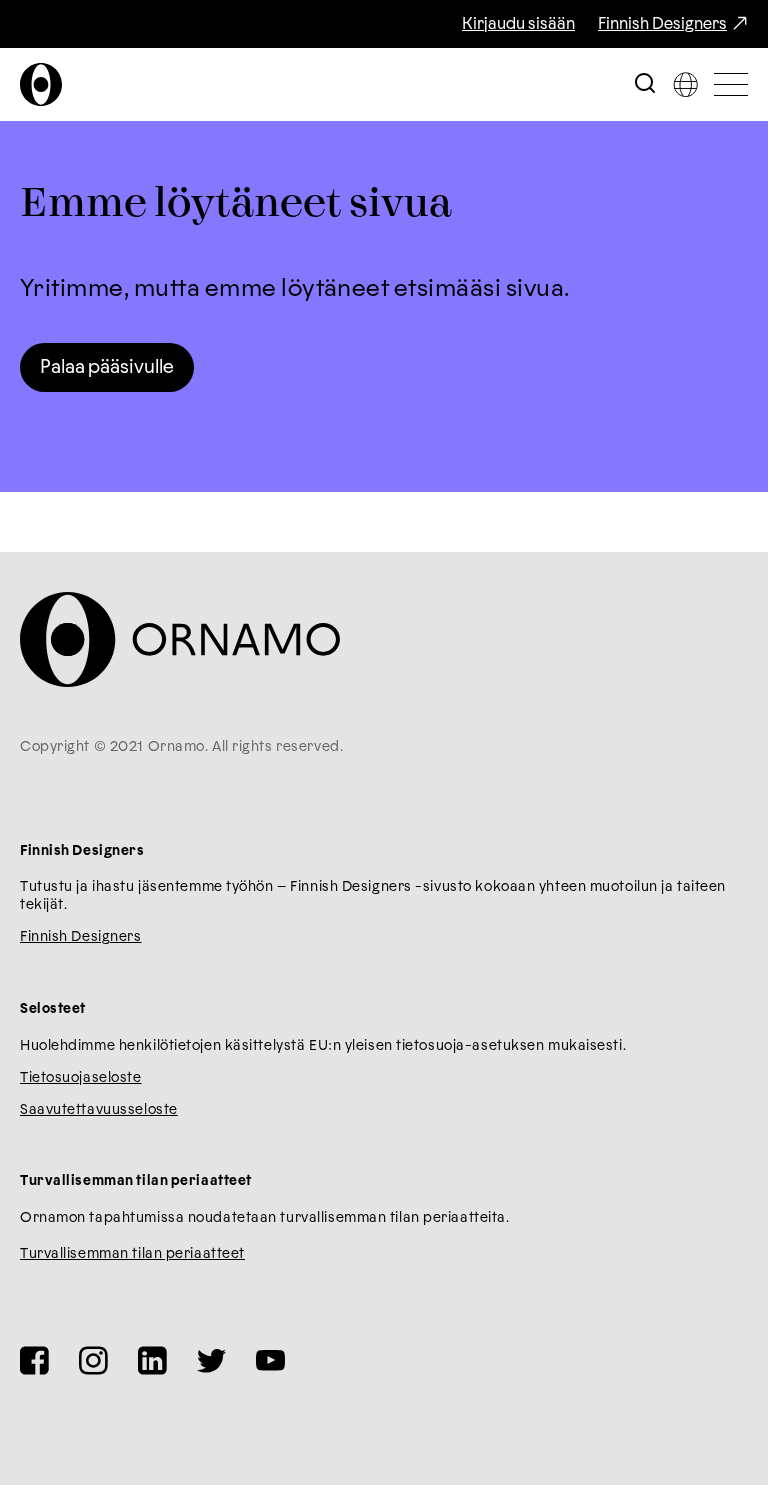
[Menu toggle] (731, 84)
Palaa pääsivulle (107, 367)
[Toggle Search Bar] (645, 84)
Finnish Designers (662, 24)
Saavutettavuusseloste (99, 1110)
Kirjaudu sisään (518, 24)
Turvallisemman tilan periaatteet (132, 1254)
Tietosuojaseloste (81, 1078)
